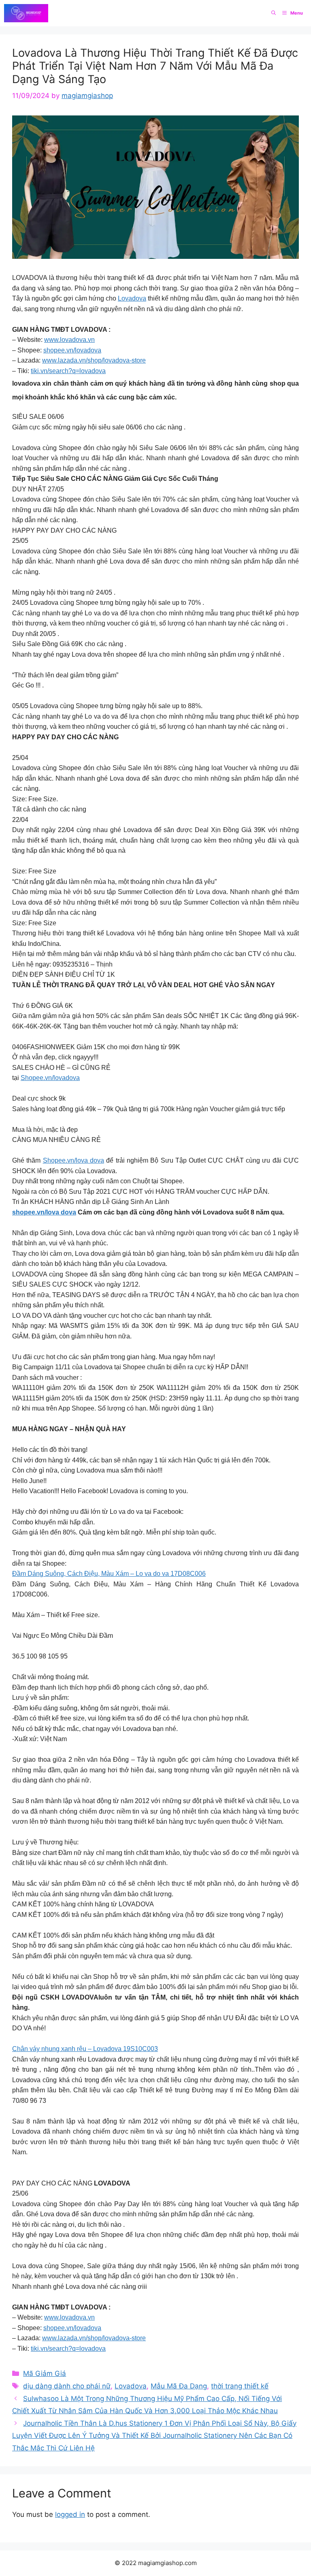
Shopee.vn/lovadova (50, 1078)
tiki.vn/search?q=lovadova (68, 371)
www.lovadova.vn (69, 340)
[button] (274, 13)
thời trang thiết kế (240, 2386)
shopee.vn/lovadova (72, 350)
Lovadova (132, 298)
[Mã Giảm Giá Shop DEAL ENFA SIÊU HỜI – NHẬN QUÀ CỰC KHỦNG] (26, 13)
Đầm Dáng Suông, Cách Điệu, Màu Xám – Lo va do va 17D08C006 (109, 1574)
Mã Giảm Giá (45, 2373)
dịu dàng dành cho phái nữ (67, 2386)
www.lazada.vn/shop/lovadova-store (94, 360)
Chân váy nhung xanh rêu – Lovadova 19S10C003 (85, 2049)
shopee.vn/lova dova (44, 1212)
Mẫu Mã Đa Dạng (179, 2386)
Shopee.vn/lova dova (73, 1160)
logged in (70, 2514)
